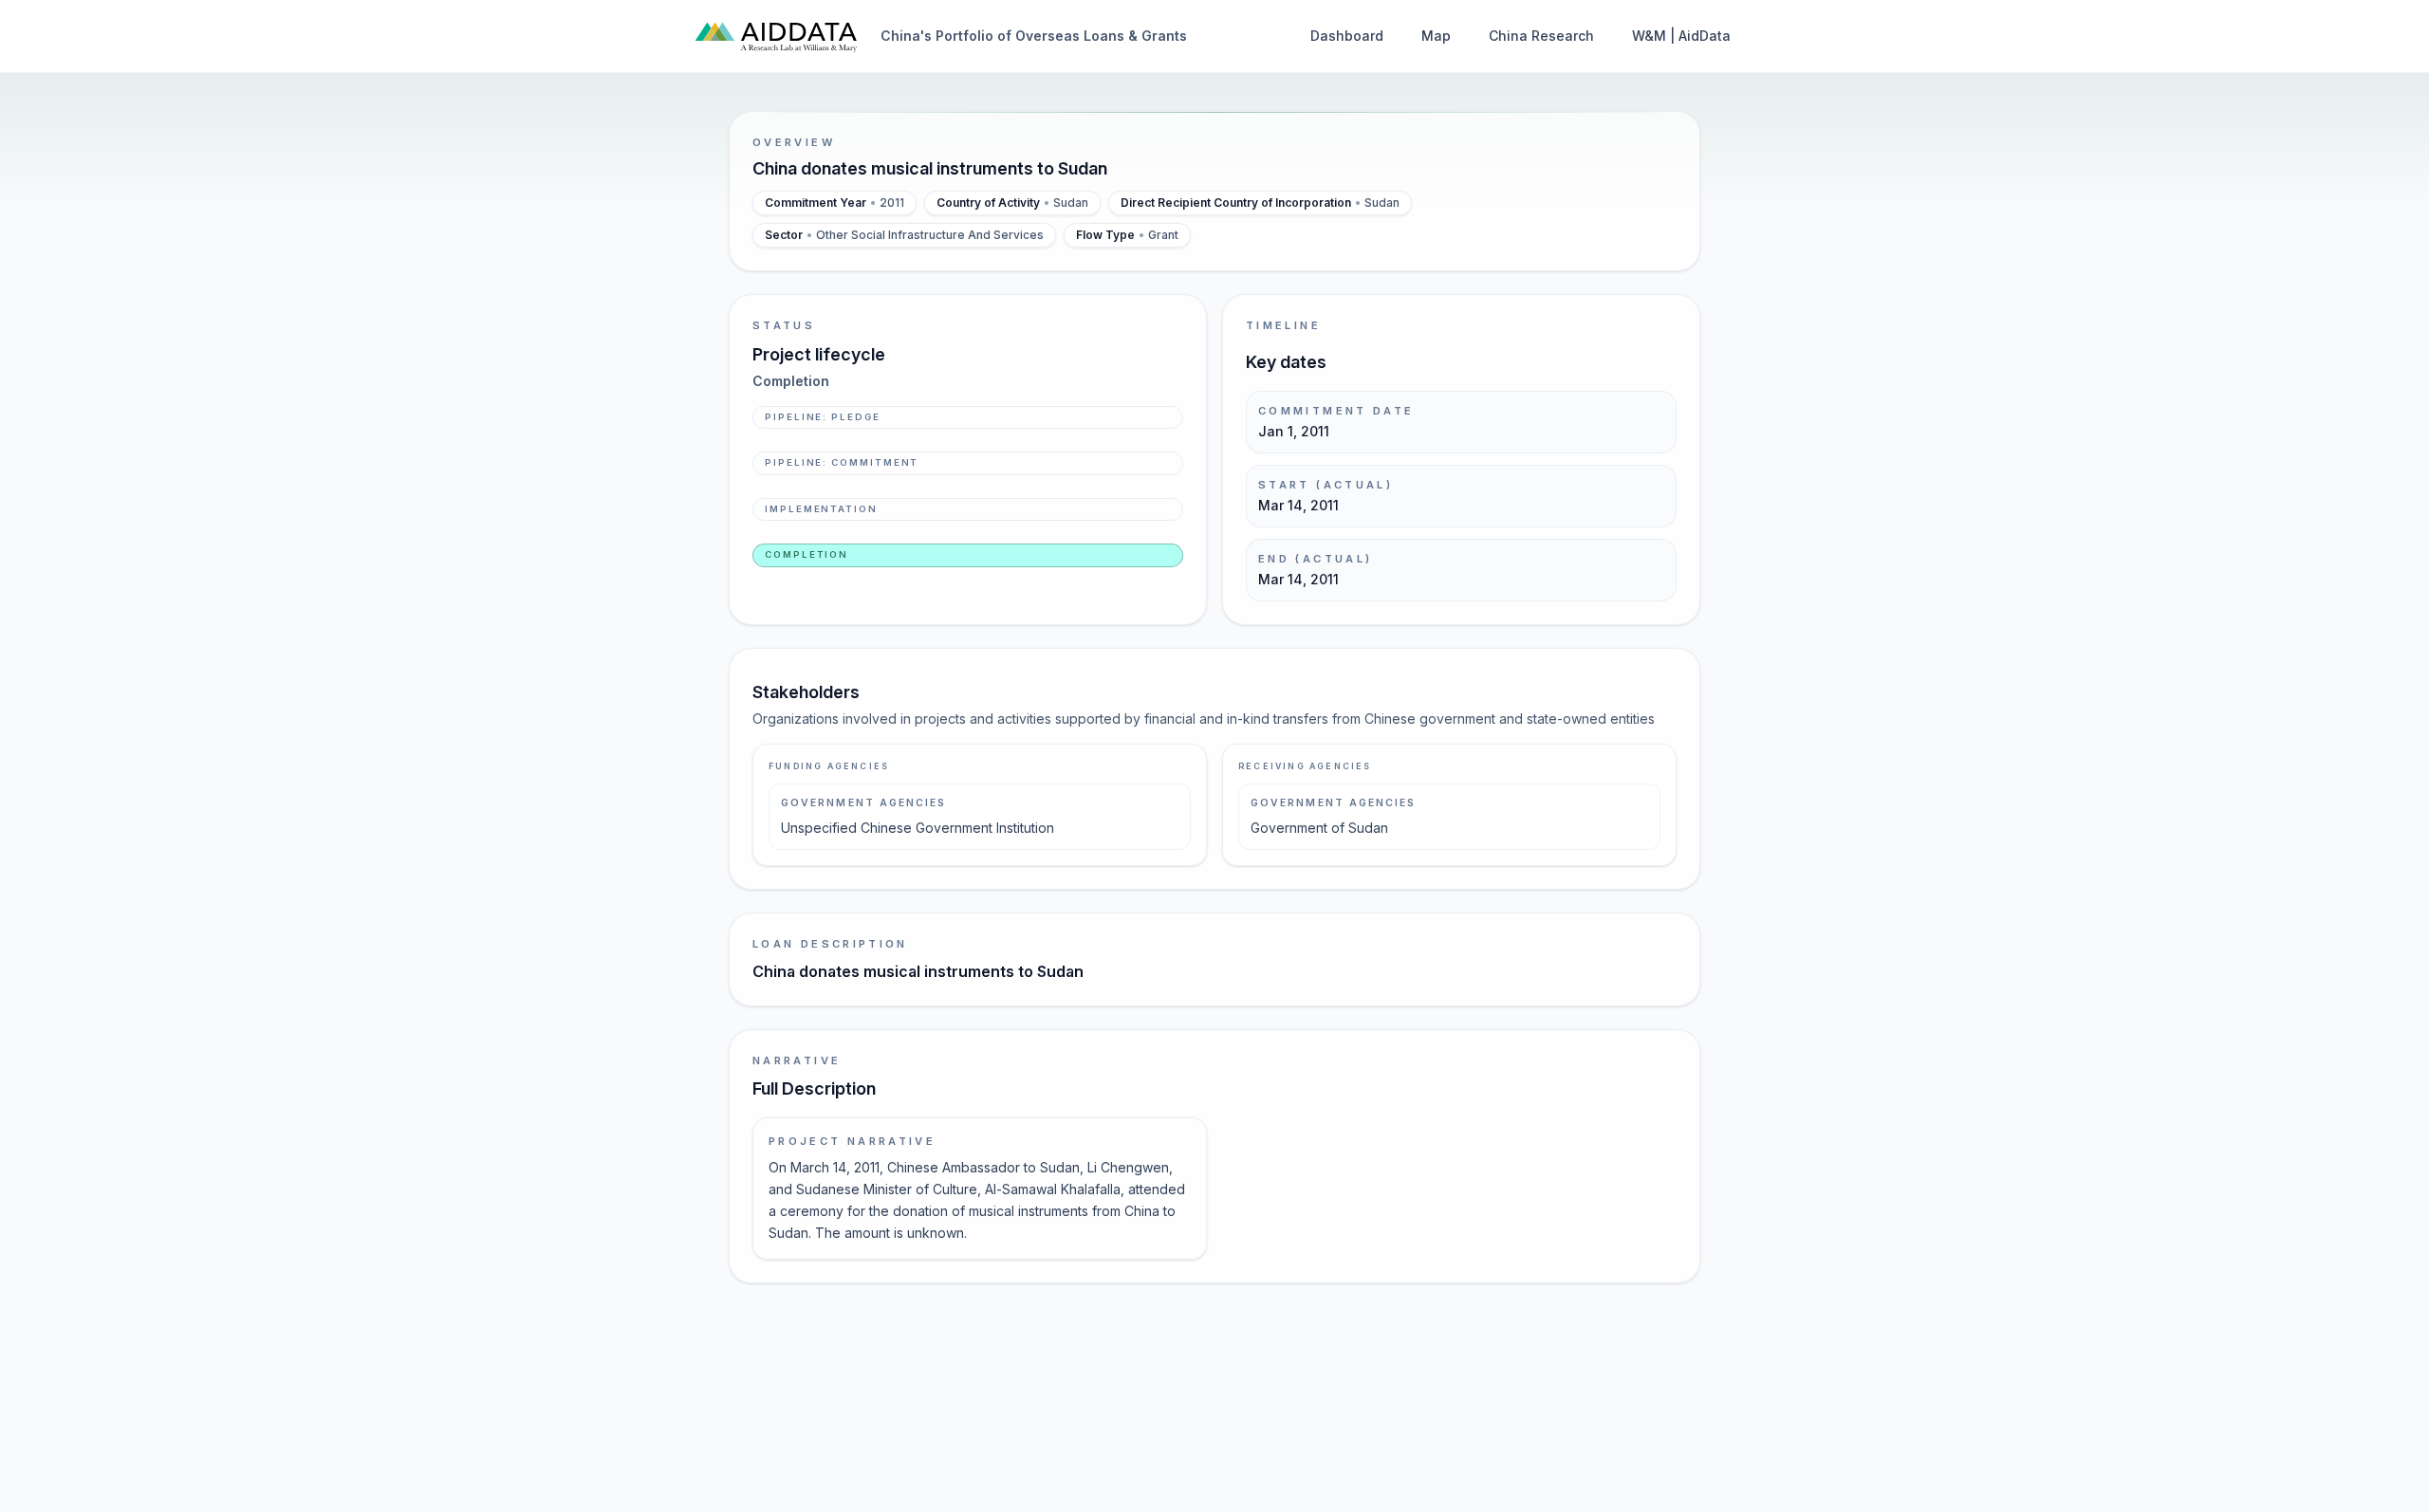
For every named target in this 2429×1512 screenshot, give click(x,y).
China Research (1541, 36)
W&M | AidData (1681, 36)
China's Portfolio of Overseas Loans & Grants (1034, 36)
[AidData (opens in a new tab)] (776, 36)
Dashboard (1347, 36)
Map (1436, 36)
